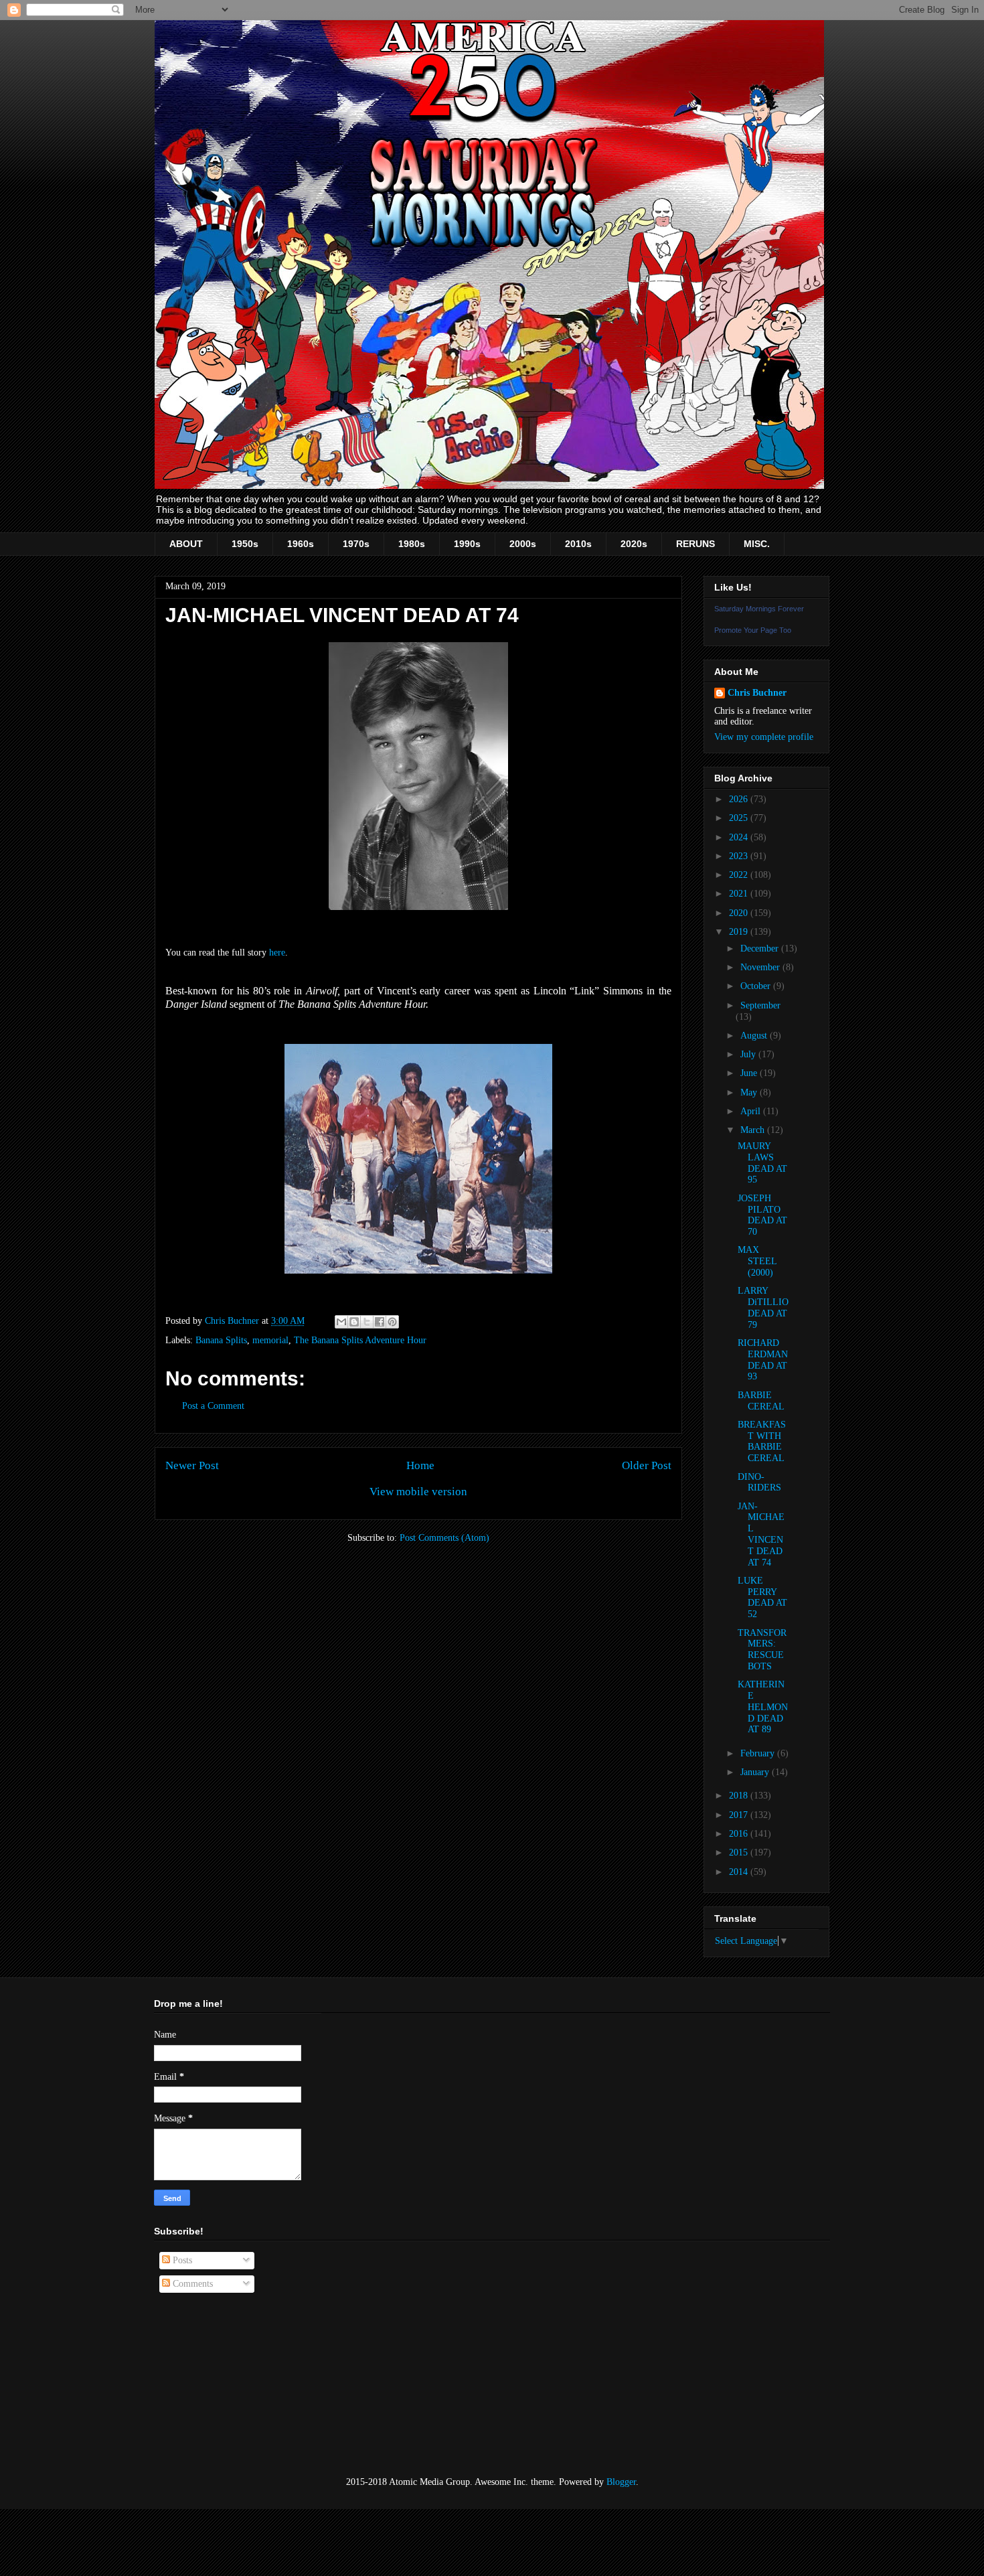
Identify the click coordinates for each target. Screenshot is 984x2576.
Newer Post (192, 1465)
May (750, 1092)
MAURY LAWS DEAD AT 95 (762, 1163)
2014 (740, 1872)
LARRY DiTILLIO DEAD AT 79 (763, 1307)
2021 (740, 894)
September (760, 1005)
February (759, 1753)
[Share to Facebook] (380, 1322)
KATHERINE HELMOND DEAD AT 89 (763, 1707)
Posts (181, 2260)
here (277, 953)
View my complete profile (764, 737)
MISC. (757, 544)
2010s (578, 544)
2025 (740, 818)
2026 (740, 799)
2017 (740, 1815)
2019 (740, 932)
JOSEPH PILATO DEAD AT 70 (762, 1215)
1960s (301, 544)
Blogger (621, 2482)
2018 (740, 1796)
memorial (270, 1340)
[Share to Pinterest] (392, 1322)
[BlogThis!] (354, 1322)
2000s (523, 544)
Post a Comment (213, 1406)
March (754, 1130)
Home (420, 1465)
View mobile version (418, 1492)
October (757, 986)
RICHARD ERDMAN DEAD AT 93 (763, 1360)
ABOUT (186, 544)
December (761, 949)
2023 (740, 856)
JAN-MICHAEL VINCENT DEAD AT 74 (761, 1534)
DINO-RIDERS (759, 1483)
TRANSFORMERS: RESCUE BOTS (762, 1650)
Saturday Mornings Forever (759, 609)
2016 (740, 1834)
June (750, 1073)
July (749, 1054)
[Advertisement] (221, 2385)
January (756, 1772)
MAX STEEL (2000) (757, 1261)
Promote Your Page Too (753, 630)
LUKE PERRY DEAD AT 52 (762, 1597)
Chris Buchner (757, 693)
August (755, 1036)
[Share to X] (367, 1322)
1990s (467, 544)
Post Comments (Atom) (444, 1538)
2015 (740, 1852)
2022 (740, 875)
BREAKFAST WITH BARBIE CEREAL (762, 1441)
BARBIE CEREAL (761, 1401)
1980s (412, 544)
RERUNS (695, 544)
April (752, 1111)
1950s (245, 544)
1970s (356, 544)
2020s (634, 544)
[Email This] (341, 1322)
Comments (191, 2284)
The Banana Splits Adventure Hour (360, 1340)
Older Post (647, 1465)
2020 (740, 913)
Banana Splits (221, 1340)
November (761, 967)
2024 (740, 837)
